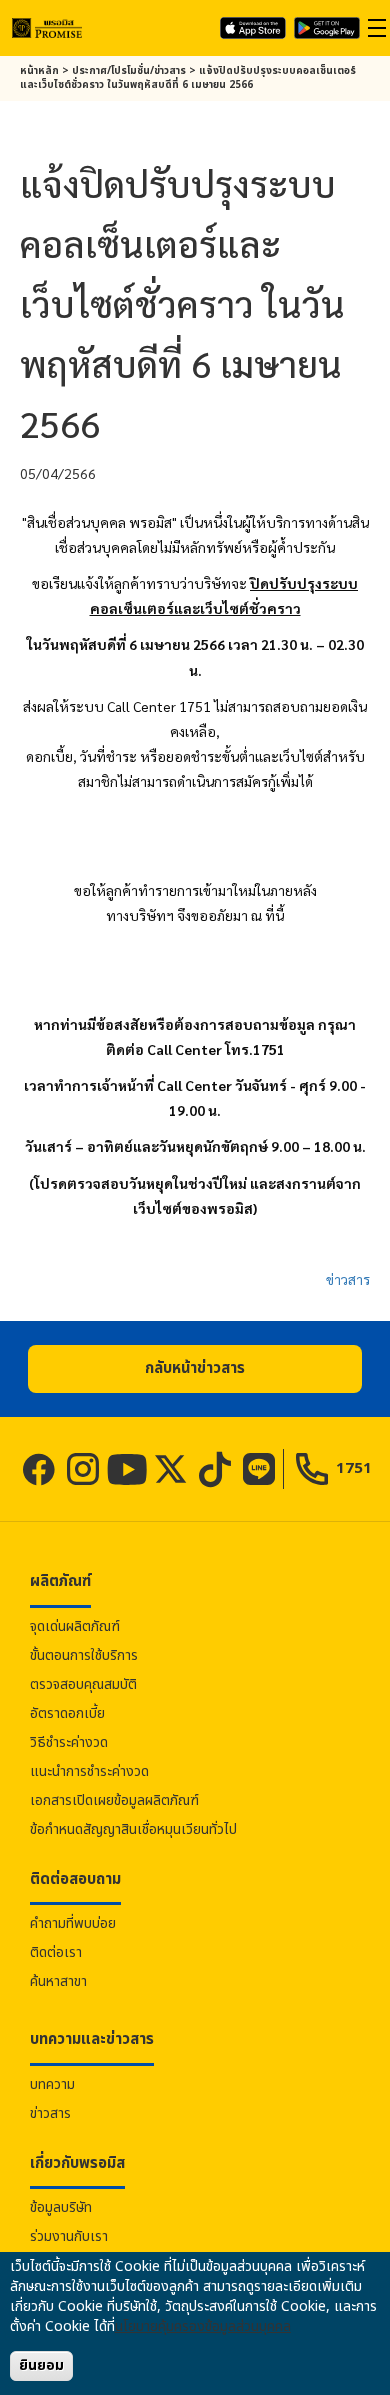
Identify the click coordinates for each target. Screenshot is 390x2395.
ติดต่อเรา (56, 1952)
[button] (195, 1369)
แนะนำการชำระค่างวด (89, 1771)
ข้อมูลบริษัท (61, 2207)
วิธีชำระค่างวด (69, 1742)
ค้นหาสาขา (58, 1981)
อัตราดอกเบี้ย (67, 1713)
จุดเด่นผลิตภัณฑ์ (75, 1626)
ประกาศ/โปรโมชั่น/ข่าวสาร (129, 71)
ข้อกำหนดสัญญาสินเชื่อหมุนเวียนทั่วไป (133, 1829)
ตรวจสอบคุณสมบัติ (83, 1684)
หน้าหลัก (39, 71)
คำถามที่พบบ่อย (73, 1923)
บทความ (52, 2084)
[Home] (47, 27)
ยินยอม (41, 2365)
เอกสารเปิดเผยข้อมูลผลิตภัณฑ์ (114, 1800)
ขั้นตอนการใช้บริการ (84, 1655)
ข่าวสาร (348, 1279)
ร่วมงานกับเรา (69, 2236)
